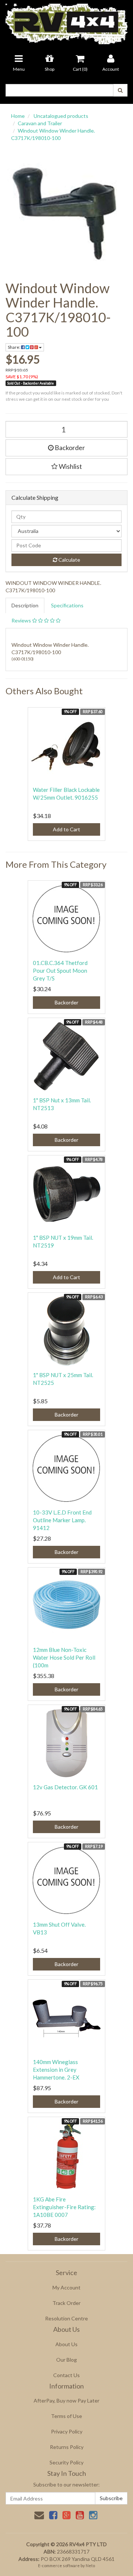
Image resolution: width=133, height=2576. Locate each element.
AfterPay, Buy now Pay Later (66, 2400)
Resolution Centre (66, 2318)
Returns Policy (67, 2447)
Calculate (69, 560)
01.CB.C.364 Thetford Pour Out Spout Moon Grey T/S (60, 971)
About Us (66, 2344)
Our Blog (66, 2360)
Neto (90, 2566)
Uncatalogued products (60, 116)
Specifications (67, 605)
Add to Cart (66, 829)
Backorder (69, 448)
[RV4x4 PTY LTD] (66, 22)
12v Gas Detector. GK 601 (65, 1787)
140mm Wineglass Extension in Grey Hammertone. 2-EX (56, 2070)
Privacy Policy (67, 2431)
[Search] (120, 90)
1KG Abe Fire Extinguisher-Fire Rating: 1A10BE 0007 (64, 2207)
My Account (66, 2287)
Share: (14, 347)
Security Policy (66, 2462)
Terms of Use (66, 2416)
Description (25, 605)
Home (18, 116)
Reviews (22, 620)
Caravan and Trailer (40, 123)
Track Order (66, 2303)
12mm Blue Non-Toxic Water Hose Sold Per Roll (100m (64, 1657)
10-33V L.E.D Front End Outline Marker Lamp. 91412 (62, 1520)
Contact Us (66, 2375)
